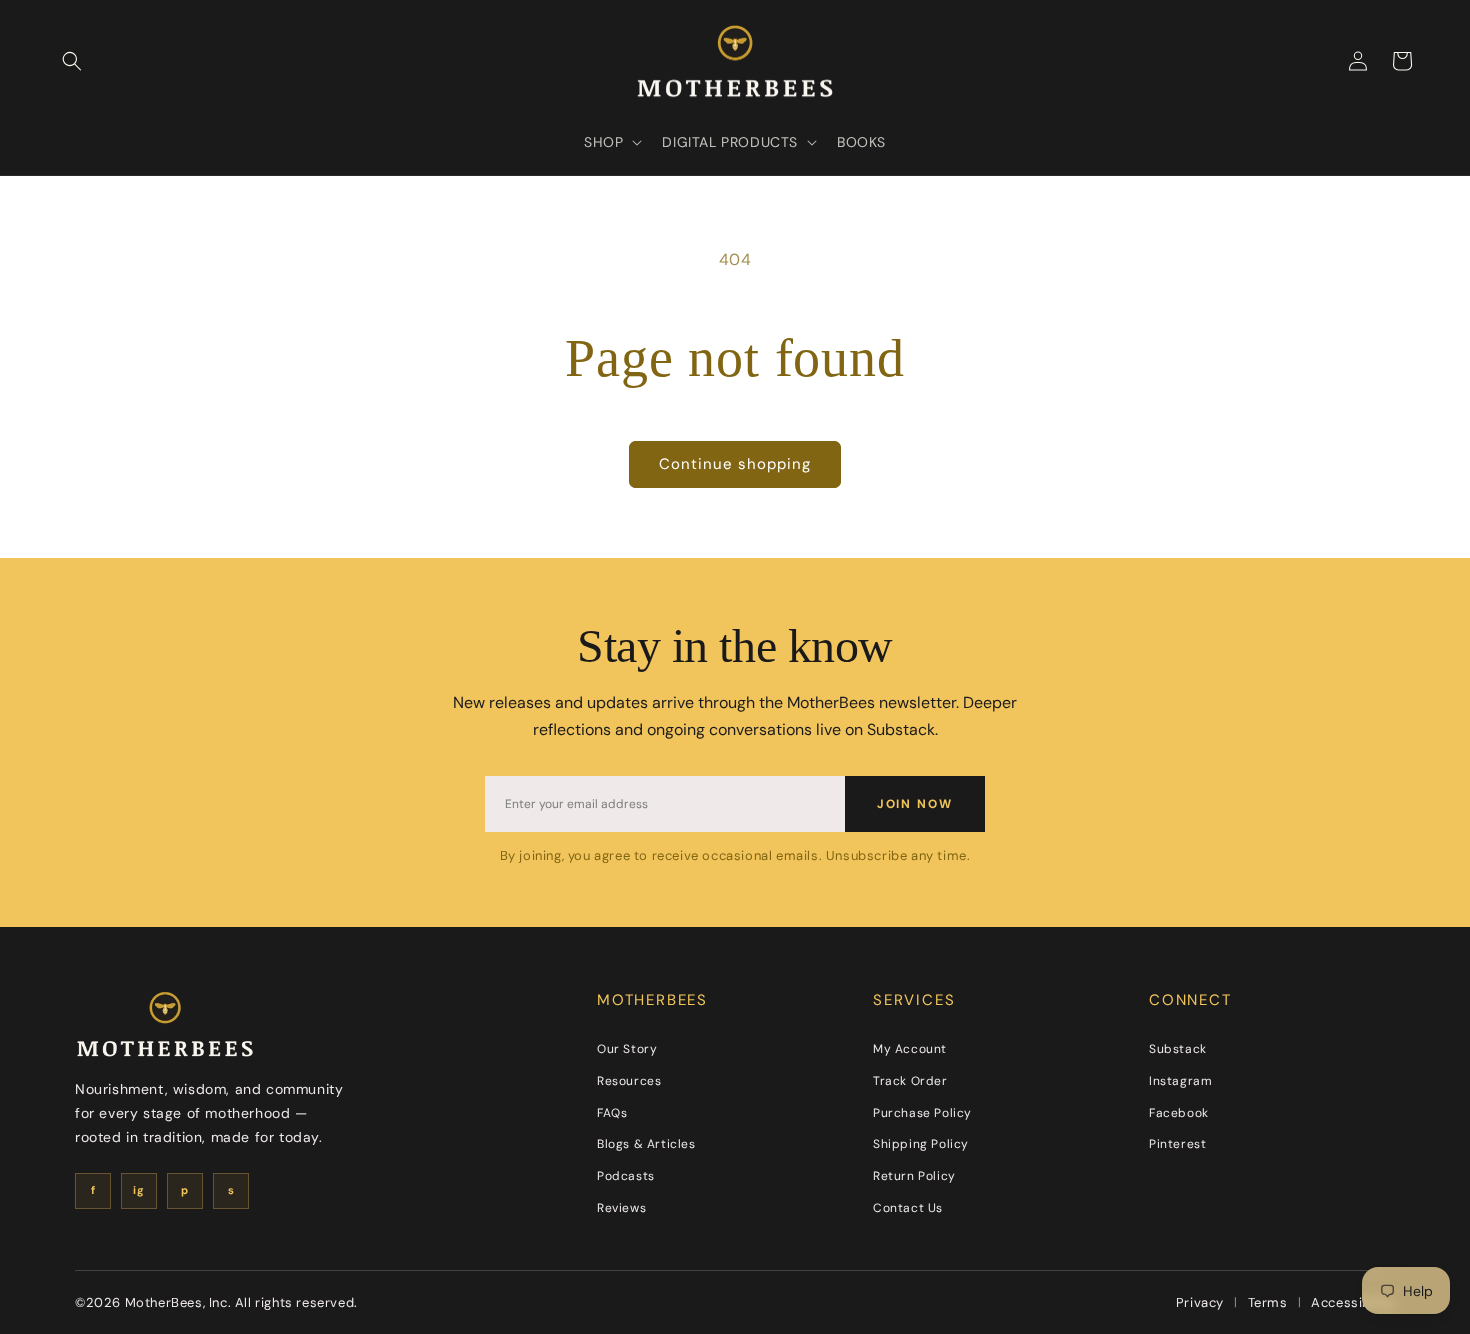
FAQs (612, 1113)
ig (138, 1190)
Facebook (1179, 1113)
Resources (629, 1081)
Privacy (1200, 1302)
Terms (1268, 1302)
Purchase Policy (922, 1113)
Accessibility (1353, 1302)
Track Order (910, 1081)
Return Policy (914, 1176)
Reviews (621, 1208)
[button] (72, 61)
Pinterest (1177, 1144)
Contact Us (908, 1208)
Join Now (915, 804)
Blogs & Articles (646, 1144)
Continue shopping (735, 464)
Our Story (627, 1049)
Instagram (1180, 1081)
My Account (910, 1049)
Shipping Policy (921, 1144)
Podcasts (626, 1176)
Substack (1178, 1049)
